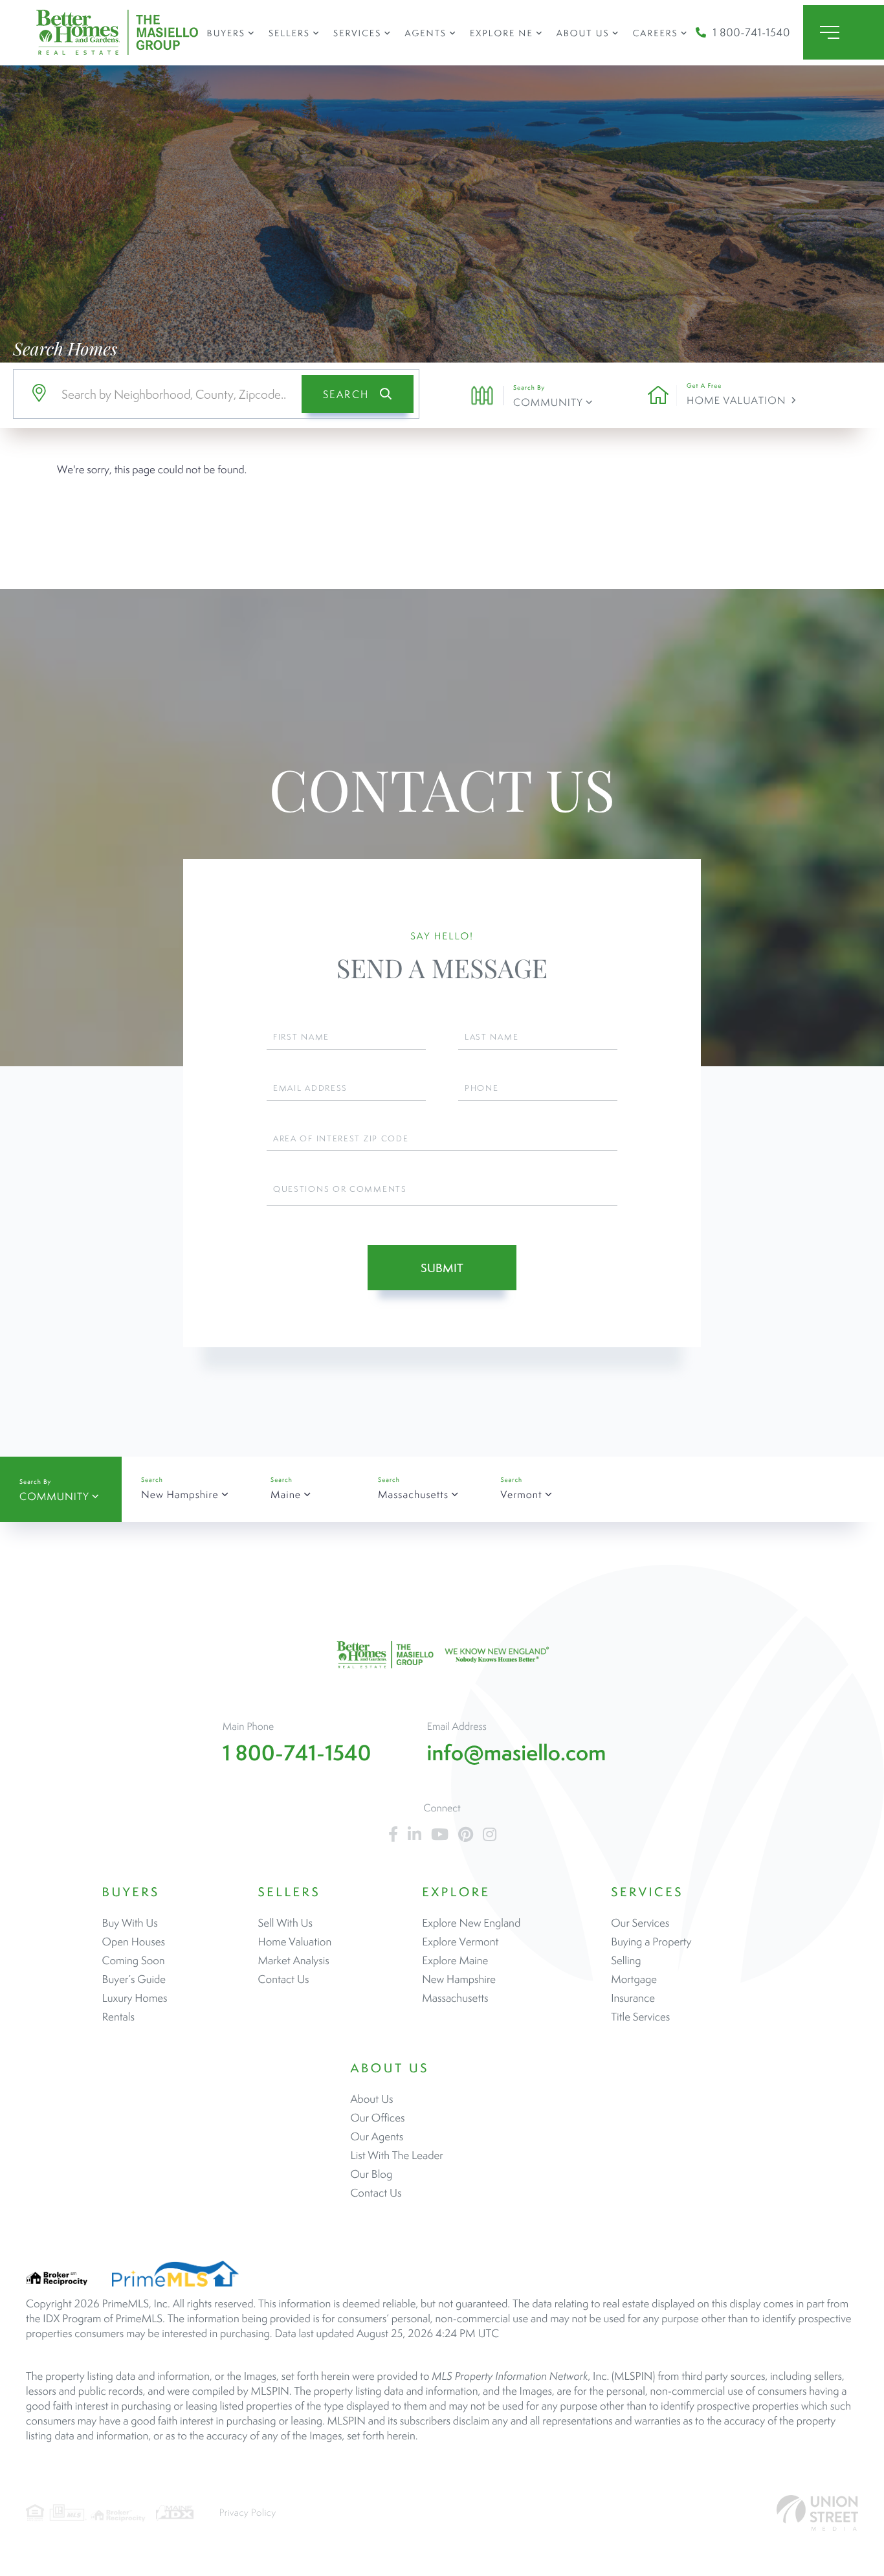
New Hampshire (180, 1495)
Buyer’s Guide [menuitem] (134, 1979)
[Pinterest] (466, 1835)
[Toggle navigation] (844, 32)
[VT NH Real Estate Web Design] (817, 2513)
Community (548, 402)
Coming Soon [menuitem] (134, 1960)
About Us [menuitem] (583, 33)
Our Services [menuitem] (640, 1923)
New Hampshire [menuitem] (459, 1979)
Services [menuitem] (357, 33)
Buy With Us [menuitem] (130, 1923)
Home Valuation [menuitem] (295, 1942)
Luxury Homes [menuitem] (135, 1998)
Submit (442, 1268)
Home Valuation (736, 400)
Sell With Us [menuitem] (285, 1923)
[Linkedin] (414, 1835)
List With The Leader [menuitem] (396, 2155)
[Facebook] (393, 1835)
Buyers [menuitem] (226, 33)
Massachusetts (413, 1495)
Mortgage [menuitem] (634, 1979)
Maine (286, 1495)
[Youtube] (440, 1835)
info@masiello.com (517, 1753)
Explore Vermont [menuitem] (460, 1942)
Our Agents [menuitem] (377, 2136)
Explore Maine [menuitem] (455, 1960)
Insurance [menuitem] (633, 1998)
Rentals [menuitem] (118, 2017)
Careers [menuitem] (656, 33)
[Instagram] (490, 1835)
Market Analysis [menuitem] (294, 1960)
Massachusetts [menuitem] (455, 1998)
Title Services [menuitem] (640, 2017)
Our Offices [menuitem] (377, 2118)
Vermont (521, 1495)
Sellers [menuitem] (289, 33)
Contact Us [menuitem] (284, 1979)
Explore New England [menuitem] (471, 1923)
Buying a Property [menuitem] (651, 1942)
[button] (358, 394)
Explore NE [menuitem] (502, 33)
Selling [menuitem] (626, 1960)
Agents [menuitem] (425, 33)
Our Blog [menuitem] (371, 2174)
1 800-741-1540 (751, 32)
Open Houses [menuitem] (134, 1942)
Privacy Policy (248, 2513)
